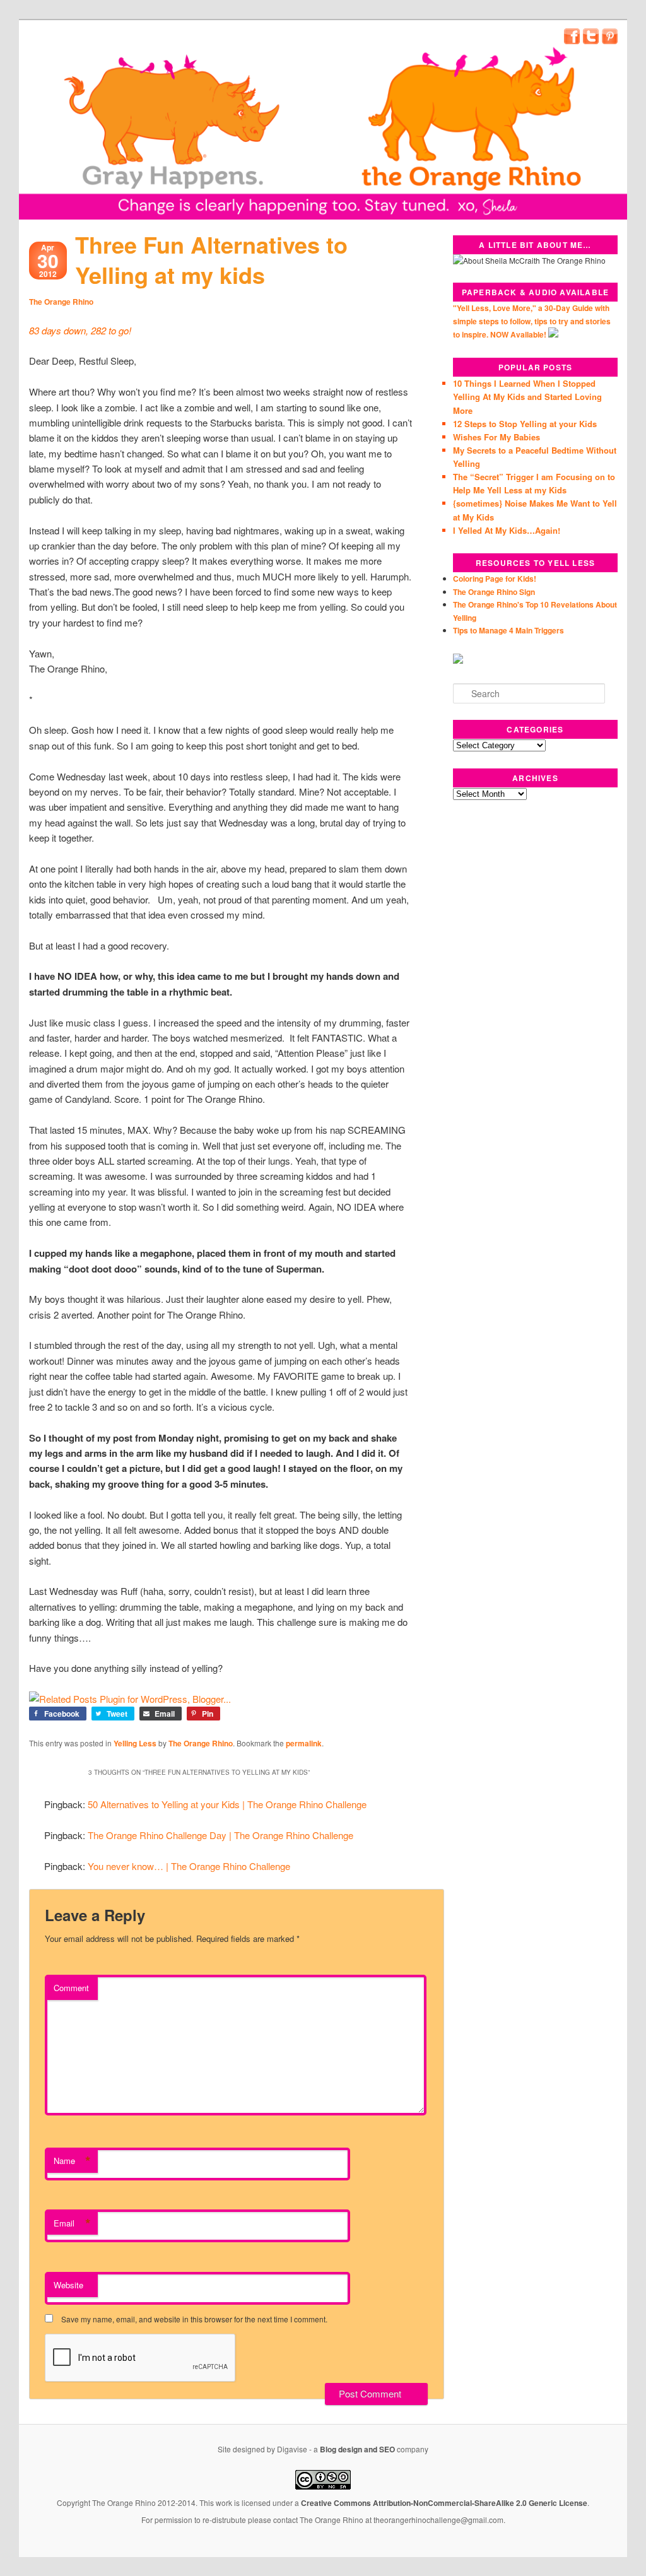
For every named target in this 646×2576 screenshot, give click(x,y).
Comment (71, 1988)
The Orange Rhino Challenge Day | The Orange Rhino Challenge (220, 1835)
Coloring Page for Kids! (495, 579)
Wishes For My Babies (496, 437)
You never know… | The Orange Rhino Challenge (189, 1866)
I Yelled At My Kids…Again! (507, 530)
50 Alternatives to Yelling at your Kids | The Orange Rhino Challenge (227, 1804)
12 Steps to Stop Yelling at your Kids (525, 424)
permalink (304, 1743)
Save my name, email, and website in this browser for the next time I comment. (194, 2319)
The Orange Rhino (61, 302)
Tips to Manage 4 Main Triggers (508, 630)
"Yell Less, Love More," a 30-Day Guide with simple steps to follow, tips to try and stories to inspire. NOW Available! (532, 321)
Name (72, 2161)
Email (72, 2223)
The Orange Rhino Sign (494, 592)
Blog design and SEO (357, 2449)
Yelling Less (135, 1743)
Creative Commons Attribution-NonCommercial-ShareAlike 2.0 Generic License (444, 2503)
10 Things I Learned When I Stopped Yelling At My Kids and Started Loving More (527, 397)
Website (68, 2285)
